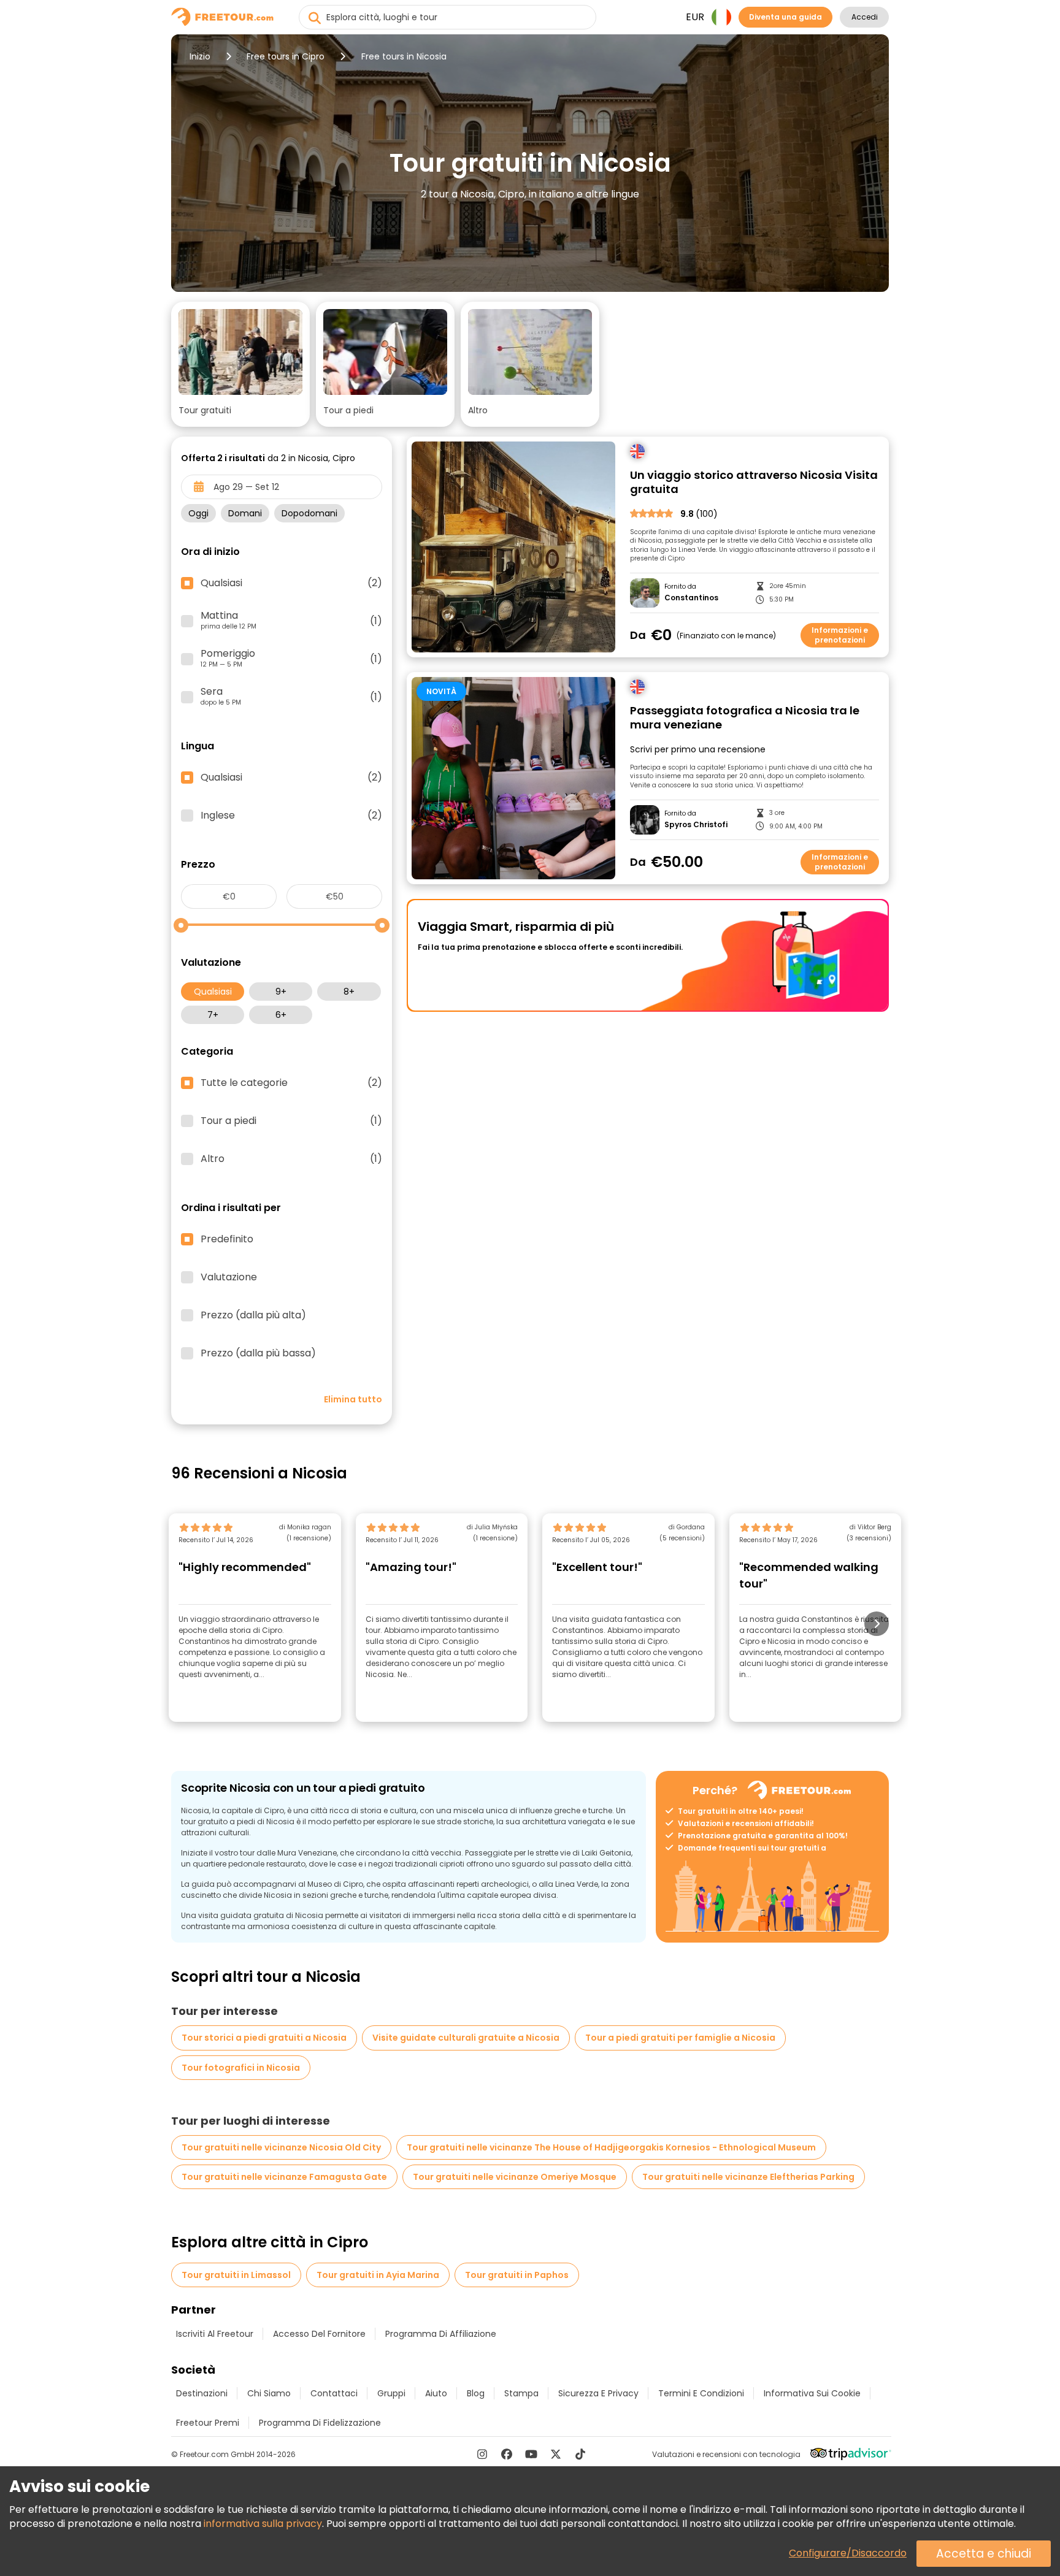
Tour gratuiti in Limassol (236, 2275)
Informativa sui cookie (812, 2393)
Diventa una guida (785, 17)
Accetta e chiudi (984, 2554)
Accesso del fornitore (319, 2334)
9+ (281, 992)
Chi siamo (269, 2393)
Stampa (521, 2393)
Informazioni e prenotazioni (840, 635)
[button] (240, 364)
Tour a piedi (291, 1121)
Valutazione (229, 1277)
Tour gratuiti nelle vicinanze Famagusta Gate (284, 2177)
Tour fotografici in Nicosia (241, 2068)
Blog (476, 2393)
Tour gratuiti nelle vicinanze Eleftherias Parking (748, 2177)
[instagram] (482, 2454)
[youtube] (531, 2454)
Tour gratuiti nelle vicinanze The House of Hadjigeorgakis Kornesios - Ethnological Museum (611, 2147)
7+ (213, 1015)
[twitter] (556, 2454)
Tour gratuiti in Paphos (517, 2275)
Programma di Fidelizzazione (320, 2423)
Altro (291, 1159)
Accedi (865, 17)
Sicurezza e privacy (598, 2393)
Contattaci (334, 2393)
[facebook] (507, 2454)
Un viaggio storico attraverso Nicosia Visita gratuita (754, 482)
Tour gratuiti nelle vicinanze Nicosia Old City (281, 2147)
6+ (281, 1015)
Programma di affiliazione (441, 2334)
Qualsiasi (213, 992)
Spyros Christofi (696, 825)
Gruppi (391, 2393)
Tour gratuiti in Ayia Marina (378, 2275)
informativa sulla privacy (263, 2524)
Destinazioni (202, 2393)
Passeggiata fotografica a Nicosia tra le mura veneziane (745, 718)
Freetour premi (208, 2423)
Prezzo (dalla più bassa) (258, 1353)
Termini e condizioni (701, 2393)
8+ (349, 992)
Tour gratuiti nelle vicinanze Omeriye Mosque (515, 2177)
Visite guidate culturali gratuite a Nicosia (466, 2038)
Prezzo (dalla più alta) (253, 1315)
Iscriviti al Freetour (215, 2334)
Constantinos (691, 598)
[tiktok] (580, 2454)
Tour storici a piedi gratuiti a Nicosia (264, 2038)
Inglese (291, 816)
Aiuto (436, 2393)
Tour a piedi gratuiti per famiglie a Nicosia (680, 2038)
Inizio (200, 56)
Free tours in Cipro (286, 56)
